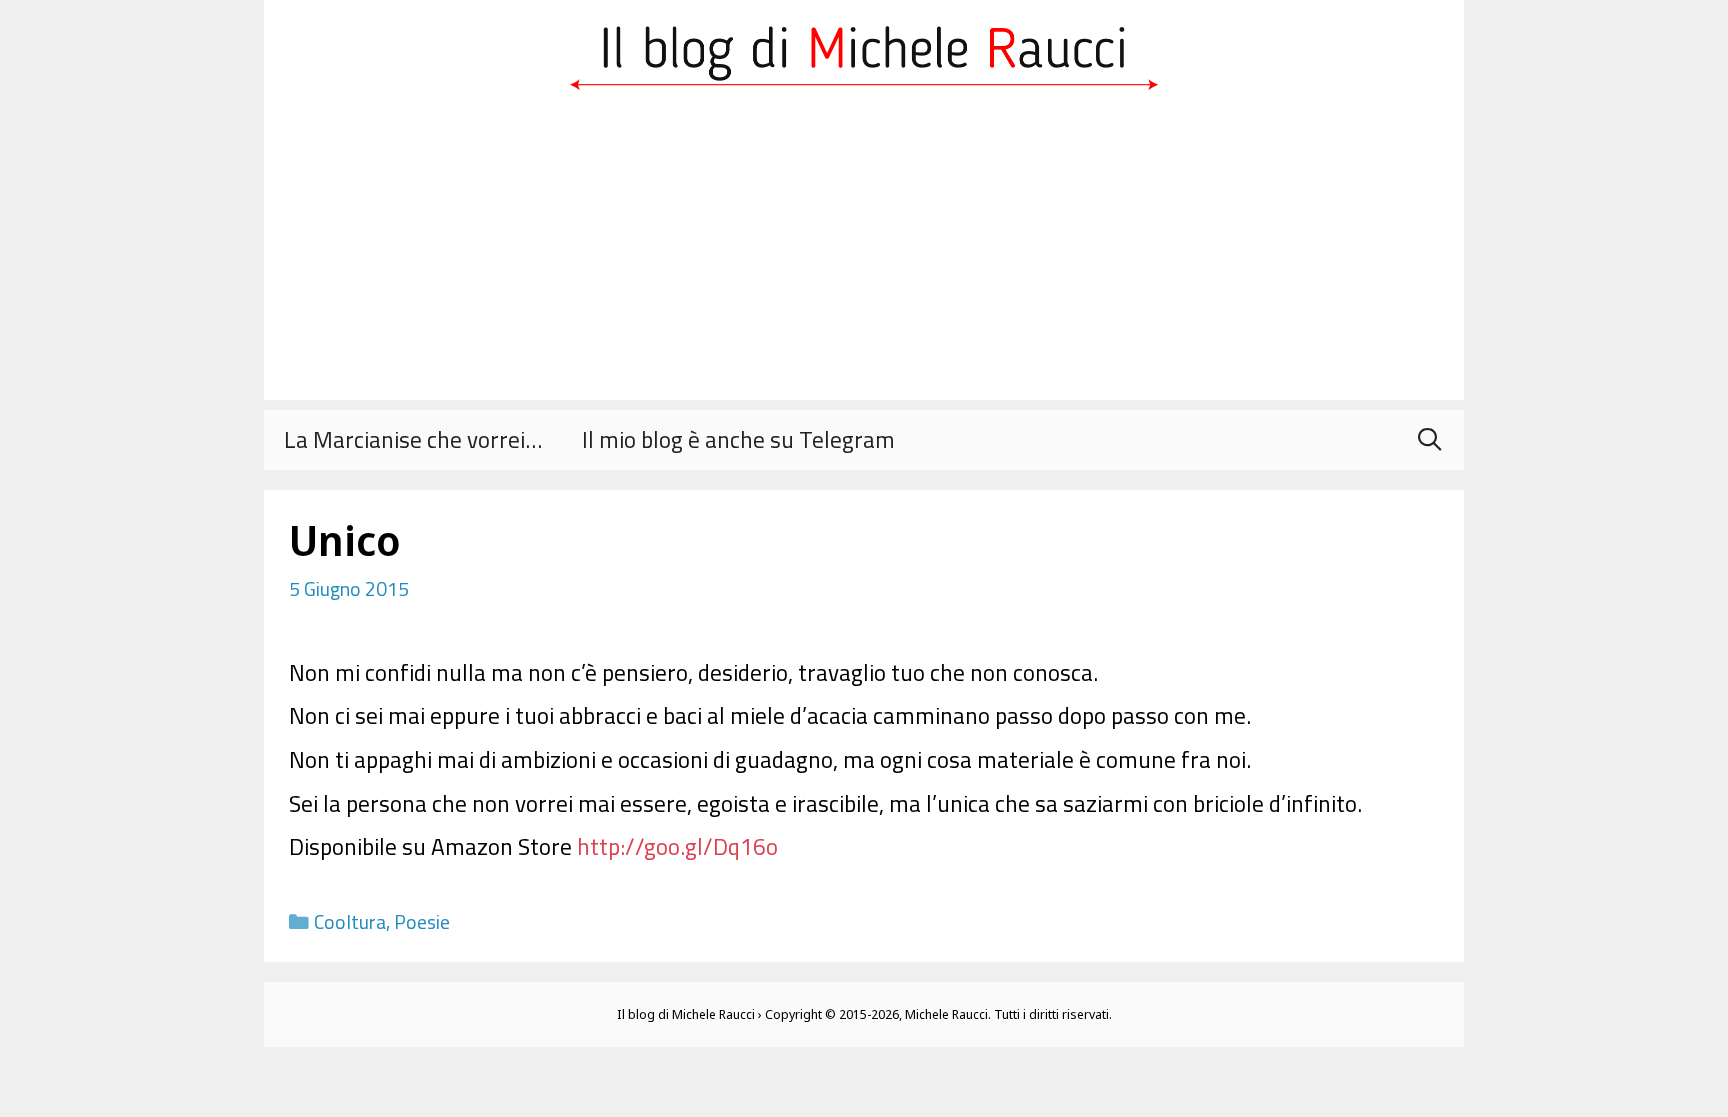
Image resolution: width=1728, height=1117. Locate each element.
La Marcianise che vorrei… (413, 439)
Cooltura (350, 922)
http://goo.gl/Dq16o (677, 846)
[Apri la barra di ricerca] (1429, 440)
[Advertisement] (864, 260)
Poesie (422, 922)
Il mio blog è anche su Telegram (738, 439)
